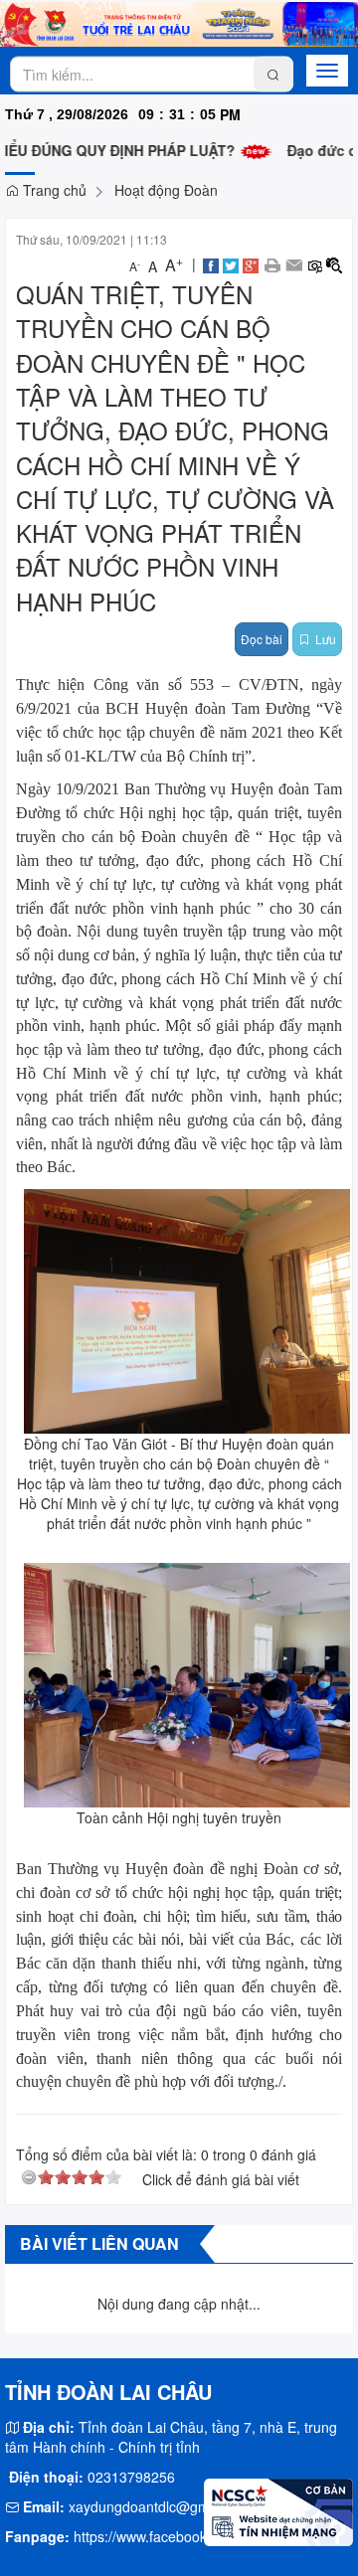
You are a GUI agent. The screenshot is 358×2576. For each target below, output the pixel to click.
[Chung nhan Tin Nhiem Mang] (278, 2509)
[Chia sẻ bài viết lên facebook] (211, 263)
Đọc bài (262, 639)
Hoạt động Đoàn (166, 190)
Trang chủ (53, 190)
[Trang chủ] (179, 22)
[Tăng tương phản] (334, 263)
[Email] (294, 263)
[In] (272, 263)
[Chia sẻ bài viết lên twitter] (231, 263)
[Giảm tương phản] (314, 263)
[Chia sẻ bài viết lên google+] (251, 263)
